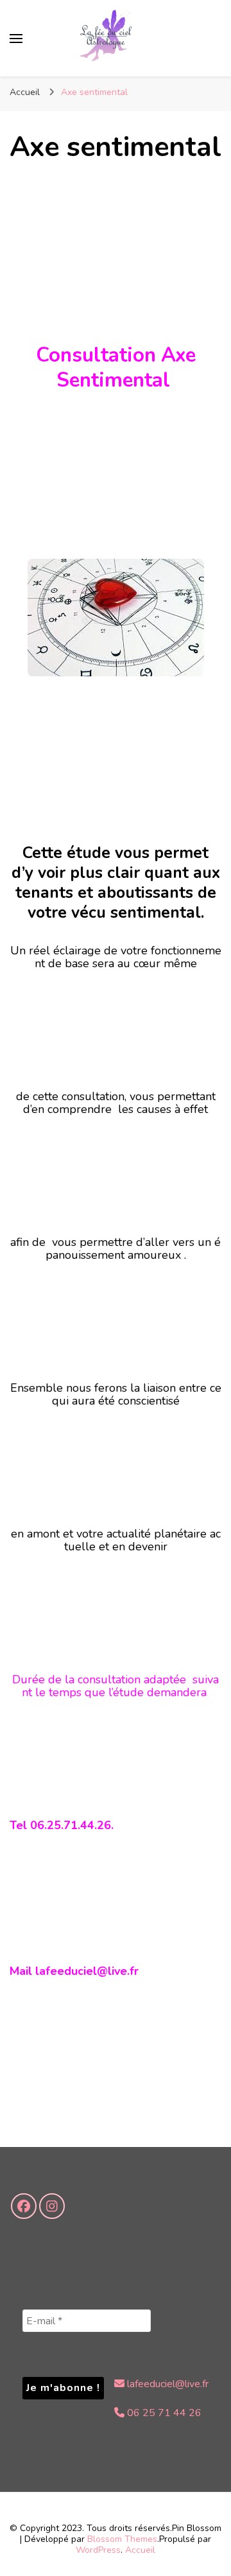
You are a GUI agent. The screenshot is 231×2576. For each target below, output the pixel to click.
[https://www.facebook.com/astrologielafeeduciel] (24, 2206)
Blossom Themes (122, 2539)
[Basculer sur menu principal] (16, 39)
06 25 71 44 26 (163, 2413)
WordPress (98, 2550)
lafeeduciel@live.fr (167, 2384)
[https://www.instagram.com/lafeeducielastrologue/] (52, 2206)
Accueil (140, 2550)
